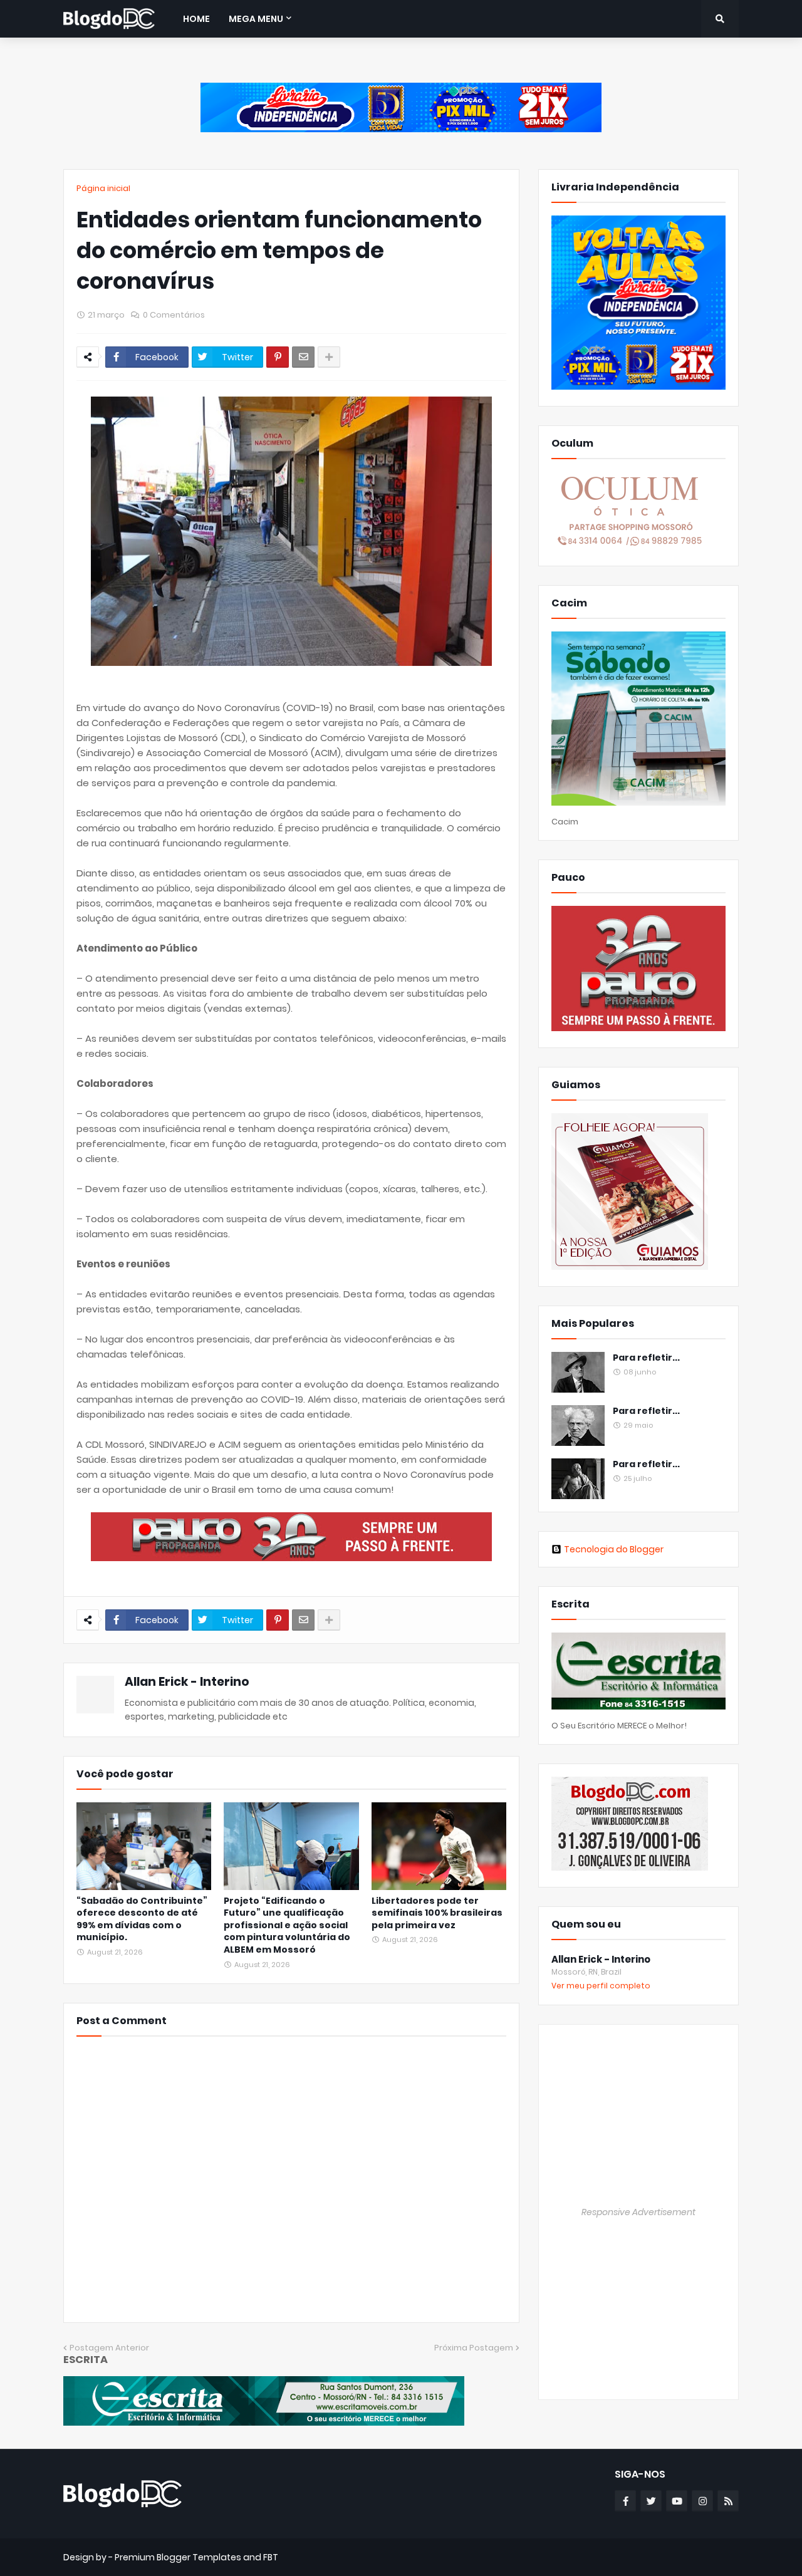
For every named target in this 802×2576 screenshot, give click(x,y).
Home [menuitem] (196, 19)
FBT (271, 2557)
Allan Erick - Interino (187, 1682)
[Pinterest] (278, 357)
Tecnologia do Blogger (614, 1549)
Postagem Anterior (109, 2348)
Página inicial (103, 188)
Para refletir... (646, 1358)
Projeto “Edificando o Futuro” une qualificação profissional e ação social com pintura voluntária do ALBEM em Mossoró (287, 1925)
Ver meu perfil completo (601, 1986)
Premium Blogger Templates (178, 2557)
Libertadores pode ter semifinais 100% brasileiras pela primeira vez (437, 1913)
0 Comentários (174, 315)
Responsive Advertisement (638, 2212)
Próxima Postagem (474, 2348)
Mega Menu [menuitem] (256, 19)
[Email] (303, 357)
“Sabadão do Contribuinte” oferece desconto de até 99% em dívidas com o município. (142, 1919)
